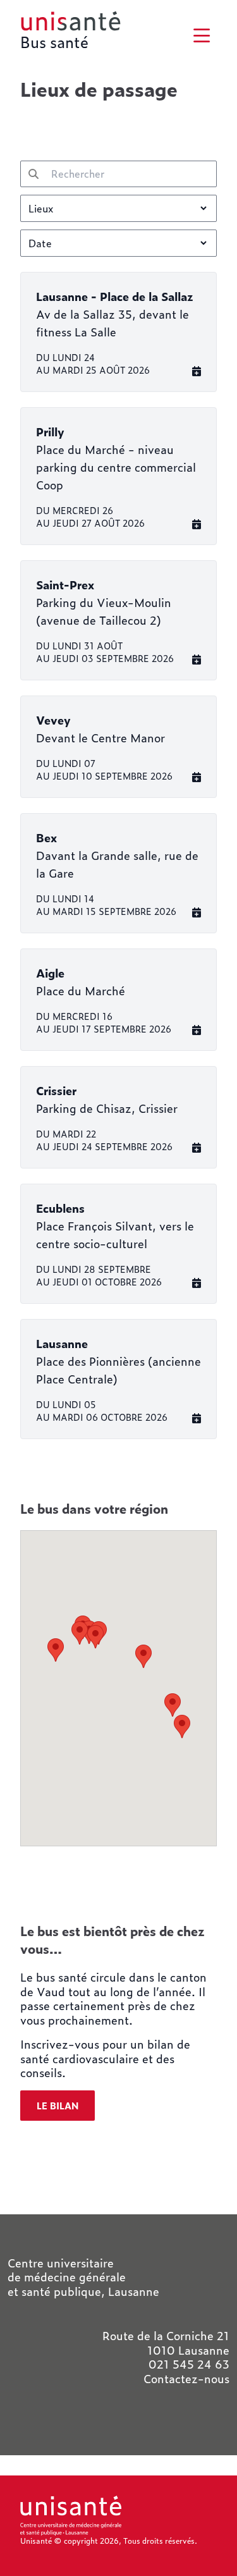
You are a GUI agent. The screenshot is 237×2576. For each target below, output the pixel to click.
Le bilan (58, 2106)
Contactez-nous (186, 2379)
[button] (56, 1650)
